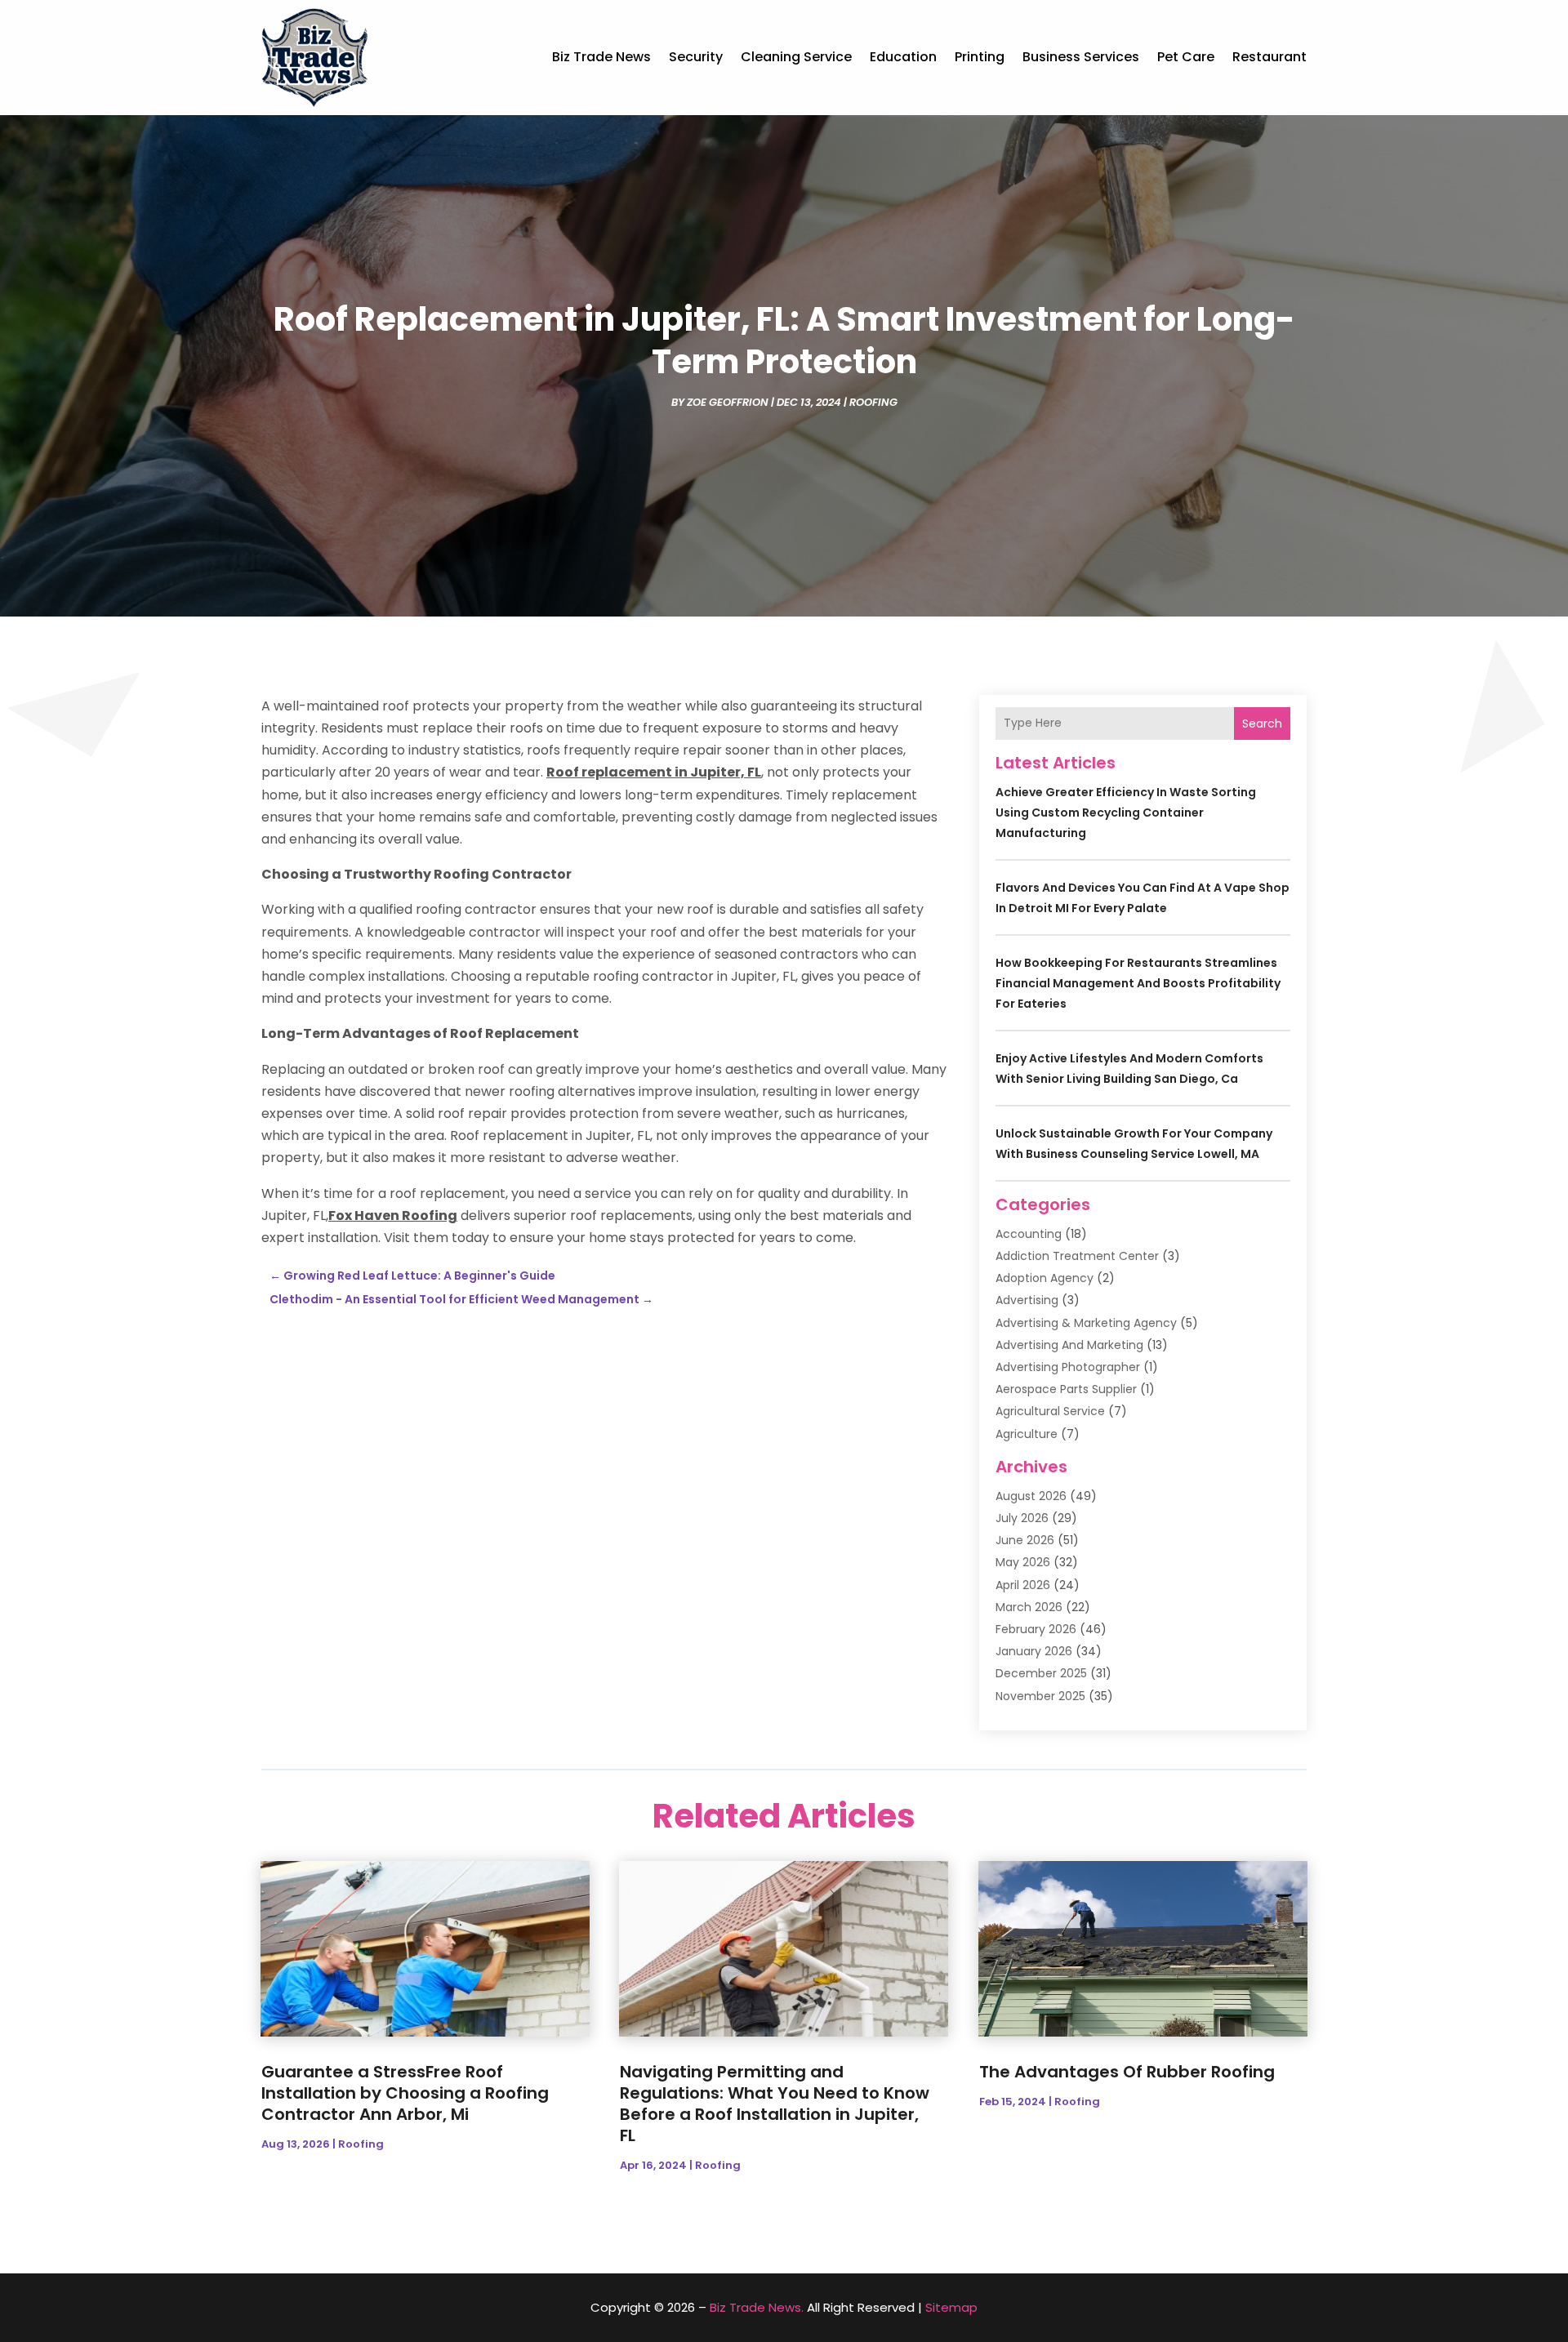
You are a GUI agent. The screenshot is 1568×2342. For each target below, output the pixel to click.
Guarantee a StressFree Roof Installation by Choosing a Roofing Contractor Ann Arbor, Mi (405, 2093)
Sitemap (951, 2307)
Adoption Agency (1045, 1278)
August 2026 (1031, 1496)
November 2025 (1040, 1696)
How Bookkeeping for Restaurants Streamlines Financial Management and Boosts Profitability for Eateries (1138, 983)
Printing (980, 57)
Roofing (873, 402)
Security (696, 57)
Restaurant (1270, 57)
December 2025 (1041, 1673)
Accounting (1029, 1234)
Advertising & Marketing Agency (1086, 1323)
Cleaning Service (796, 57)
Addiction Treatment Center (1077, 1256)
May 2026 (1023, 1562)
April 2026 (1023, 1585)
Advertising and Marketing (1069, 1345)
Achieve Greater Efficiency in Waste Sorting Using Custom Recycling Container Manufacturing (1126, 813)
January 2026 (1034, 1651)
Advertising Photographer (1068, 1367)
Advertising (1027, 1300)
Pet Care (1186, 57)
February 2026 (1036, 1629)
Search (1262, 724)
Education (903, 57)
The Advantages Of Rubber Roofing (1127, 2072)
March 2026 (1029, 1607)
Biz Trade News (601, 57)
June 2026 (1025, 1540)
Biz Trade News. (757, 2307)
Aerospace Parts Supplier (1066, 1389)
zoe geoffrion (728, 402)
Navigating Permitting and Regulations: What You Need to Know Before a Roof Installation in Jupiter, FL (775, 2104)
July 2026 (1022, 1518)
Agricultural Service (1050, 1411)
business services (1081, 57)
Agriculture (1027, 1434)
